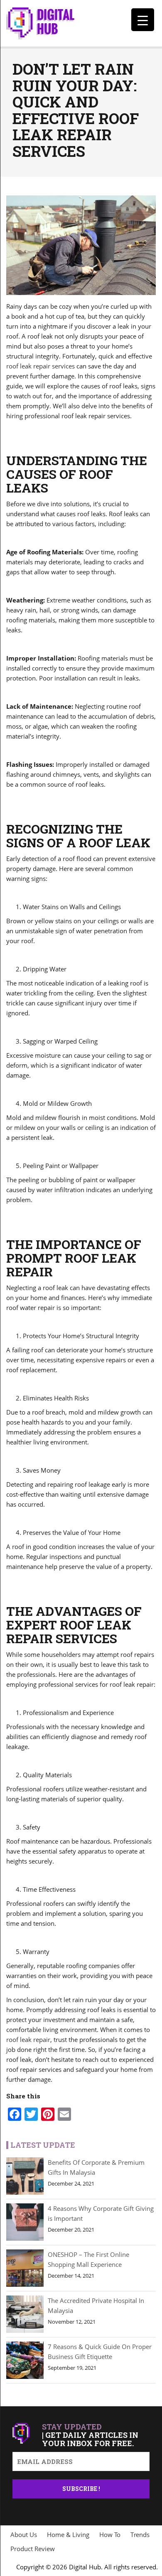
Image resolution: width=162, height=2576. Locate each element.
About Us (24, 2535)
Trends (140, 2535)
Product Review (33, 2549)
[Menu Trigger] (143, 20)
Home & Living (68, 2535)
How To (110, 2535)
